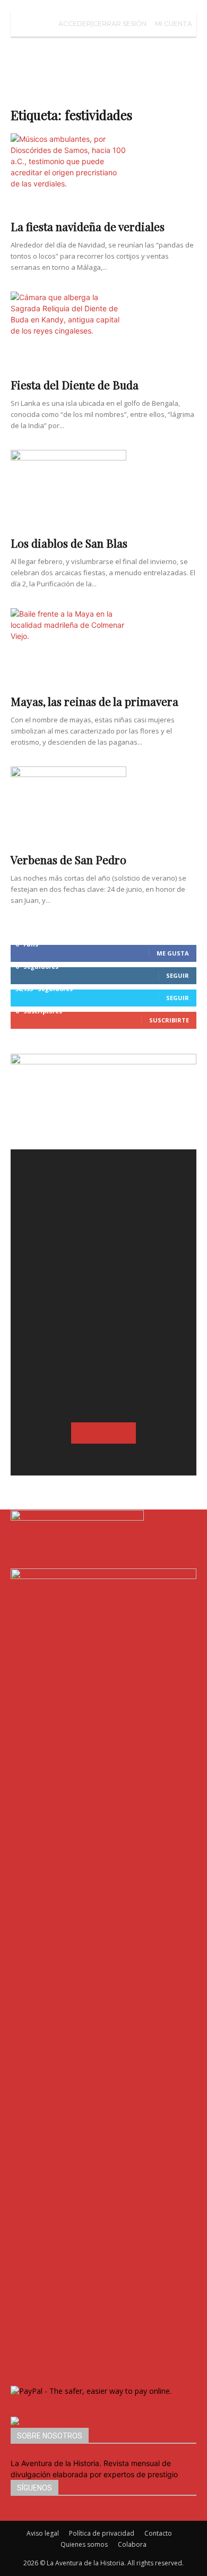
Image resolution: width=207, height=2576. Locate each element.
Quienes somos (84, 2544)
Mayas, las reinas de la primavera (94, 701)
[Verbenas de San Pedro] (103, 806)
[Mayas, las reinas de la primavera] (103, 648)
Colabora (132, 2544)
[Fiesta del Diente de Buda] (103, 331)
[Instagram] (23, 2515)
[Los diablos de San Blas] (103, 490)
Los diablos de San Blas (69, 543)
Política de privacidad (102, 2533)
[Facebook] (15, 2515)
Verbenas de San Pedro (68, 859)
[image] (103, 1242)
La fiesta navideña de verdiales (88, 226)
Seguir (178, 975)
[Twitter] (29, 2515)
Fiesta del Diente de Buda (75, 385)
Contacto (158, 2533)
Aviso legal (43, 2533)
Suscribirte (169, 1020)
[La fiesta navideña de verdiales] (103, 173)
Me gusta (173, 953)
